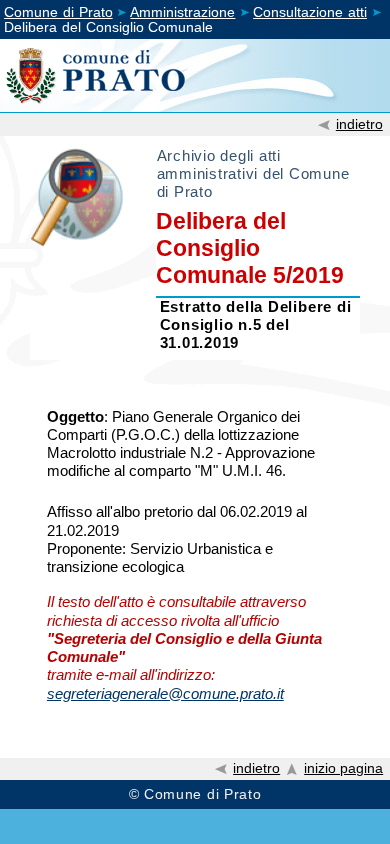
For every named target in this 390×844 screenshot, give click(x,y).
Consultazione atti (310, 12)
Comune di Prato (58, 12)
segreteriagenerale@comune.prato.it (165, 693)
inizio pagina (343, 768)
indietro (359, 124)
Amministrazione (182, 12)
